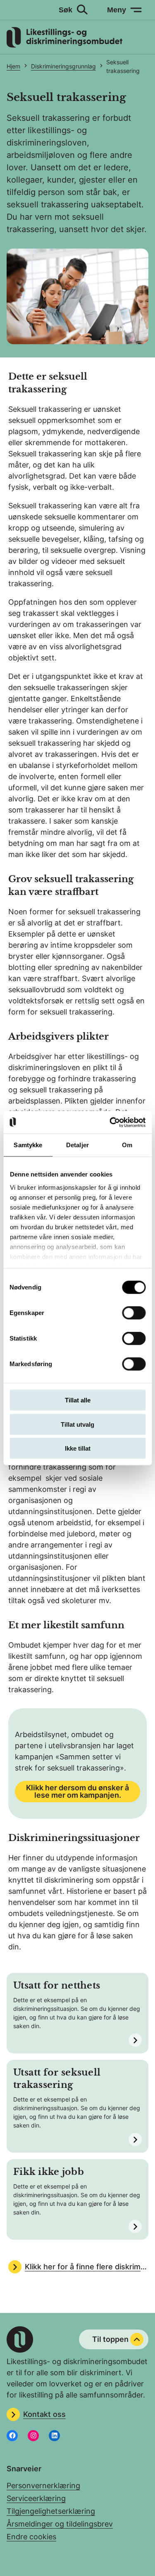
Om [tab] (127, 1145)
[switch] (134, 1313)
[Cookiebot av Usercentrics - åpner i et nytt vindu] (110, 1122)
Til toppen (110, 2339)
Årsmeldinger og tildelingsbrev (60, 2524)
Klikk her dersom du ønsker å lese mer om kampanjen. (77, 1791)
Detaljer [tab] (77, 1145)
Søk (66, 10)
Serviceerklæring (36, 2498)
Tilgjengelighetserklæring (51, 2511)
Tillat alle (78, 1400)
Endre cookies (31, 2537)
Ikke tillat (78, 1448)
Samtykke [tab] (28, 1145)
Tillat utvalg (77, 1424)
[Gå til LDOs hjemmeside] (64, 45)
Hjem (13, 66)
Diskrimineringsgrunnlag (63, 66)
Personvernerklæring (43, 2486)
